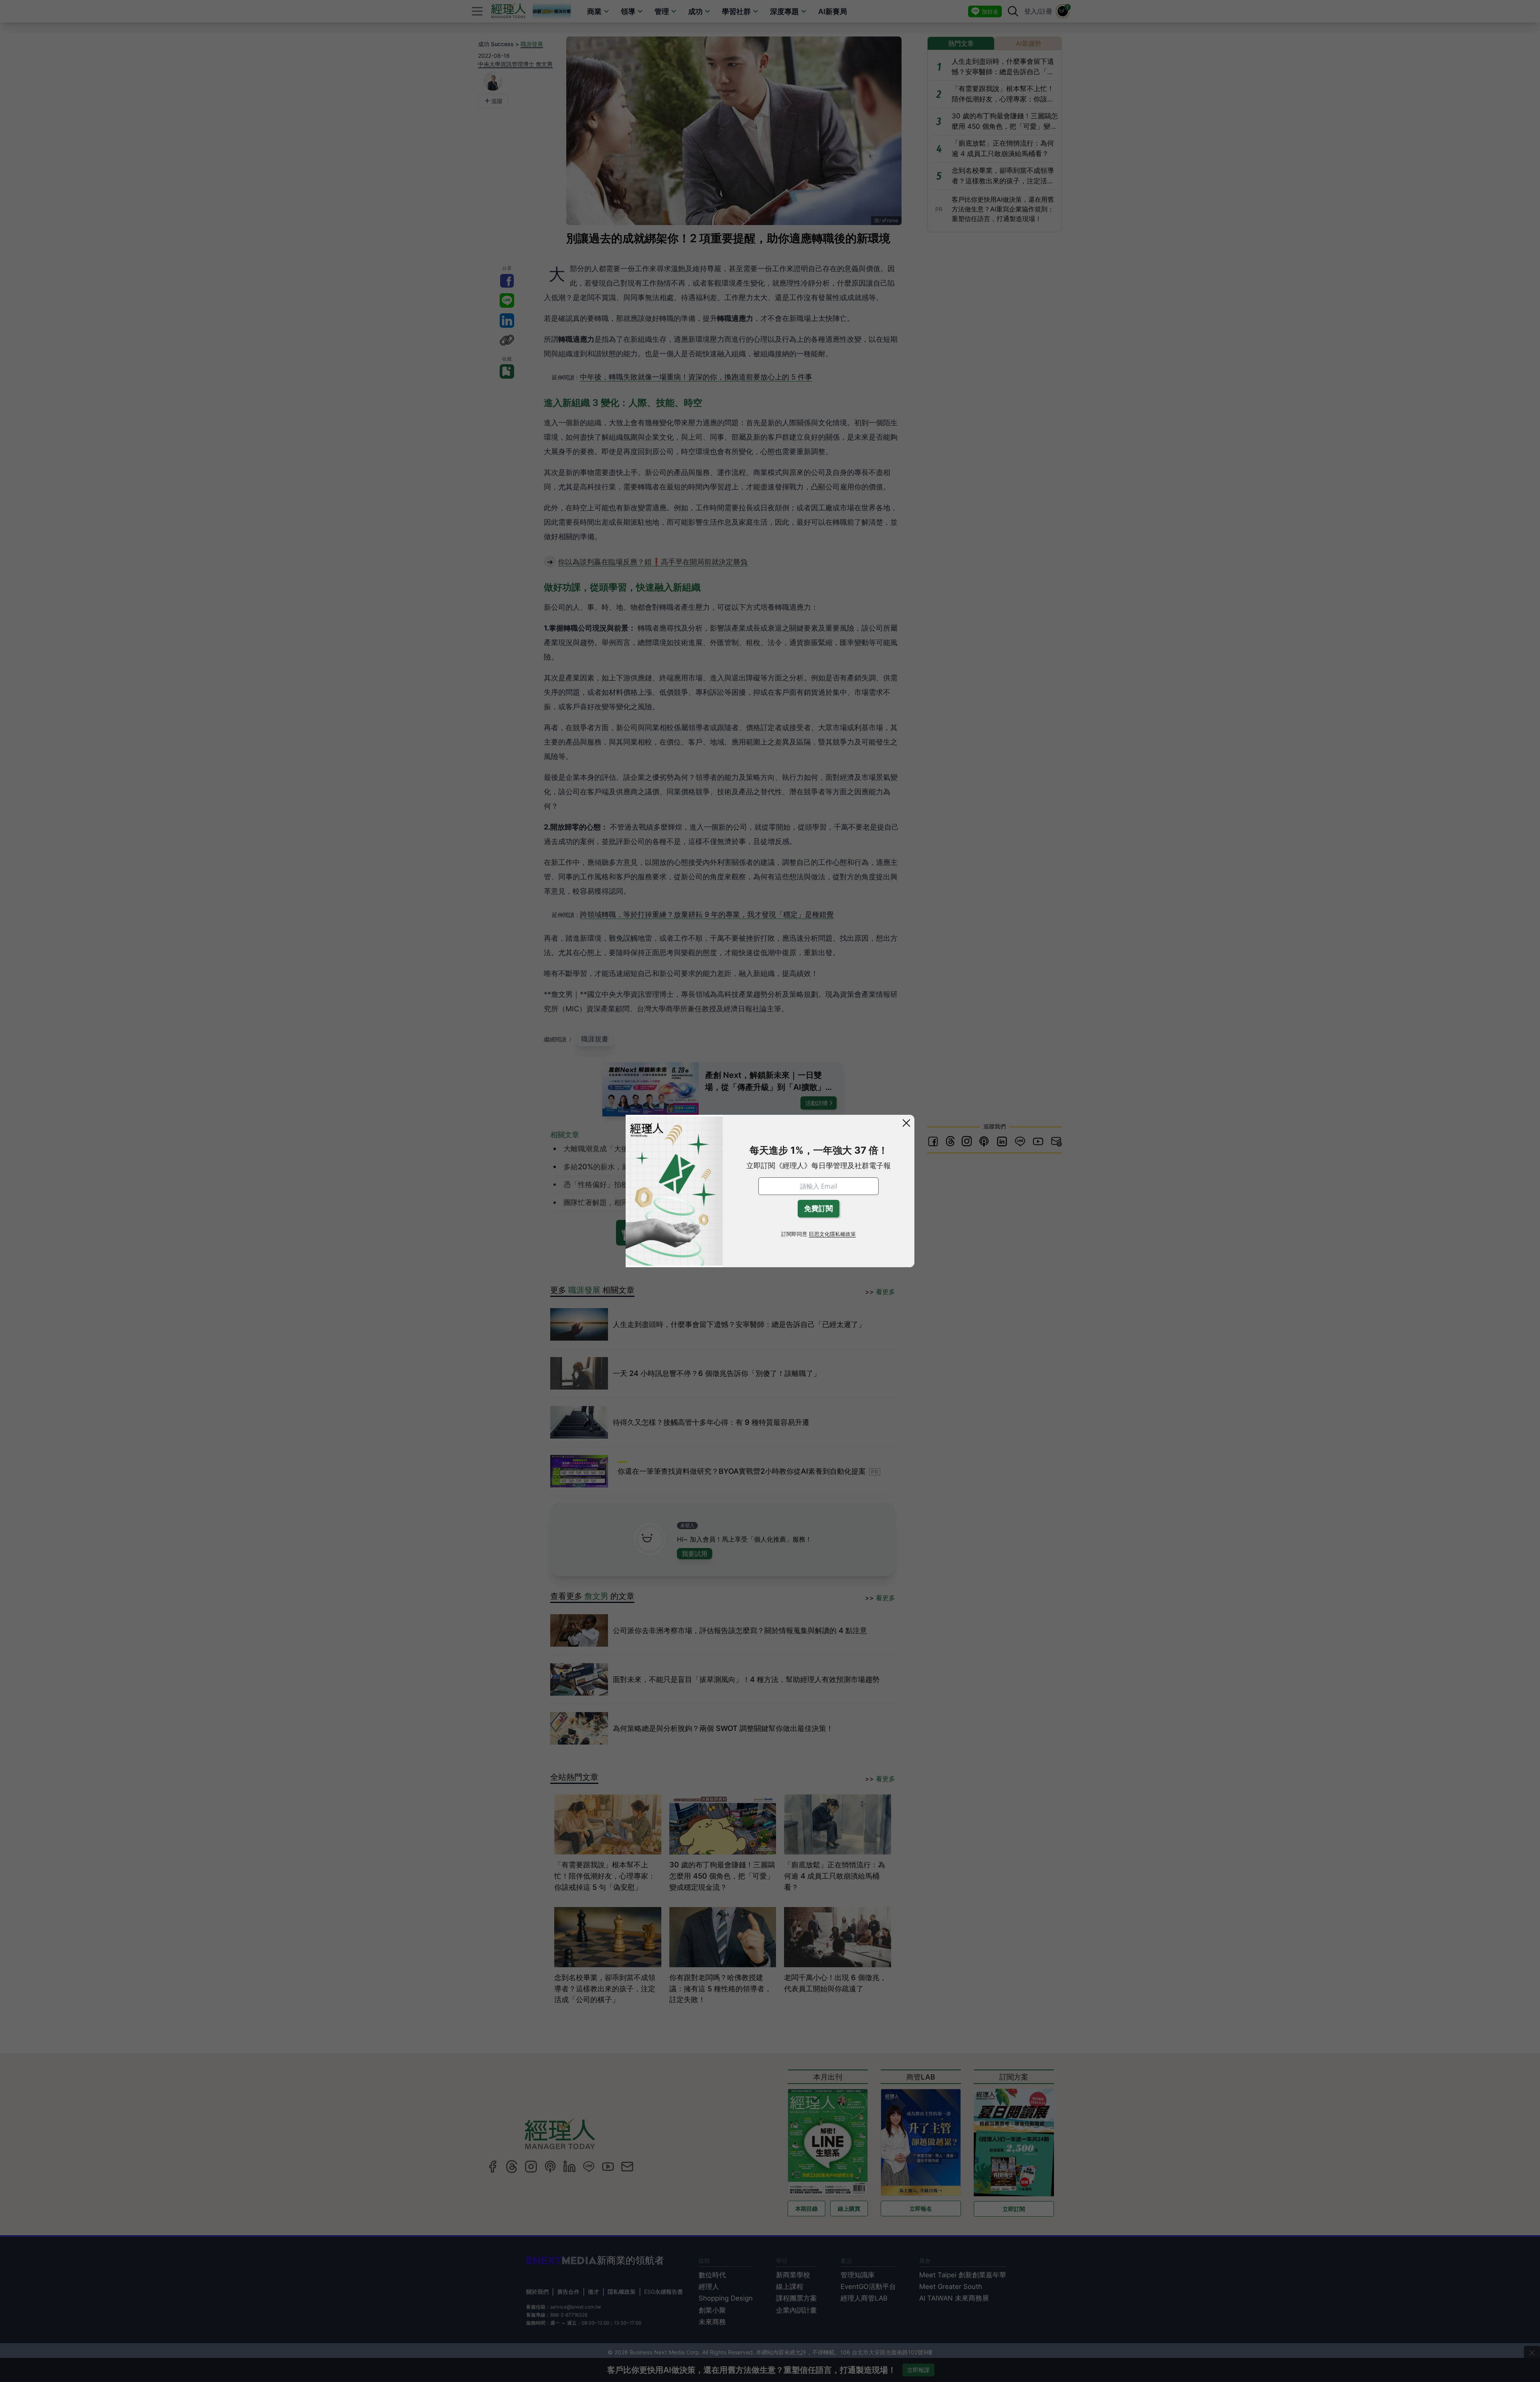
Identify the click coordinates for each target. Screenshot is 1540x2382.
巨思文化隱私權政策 (832, 1234)
